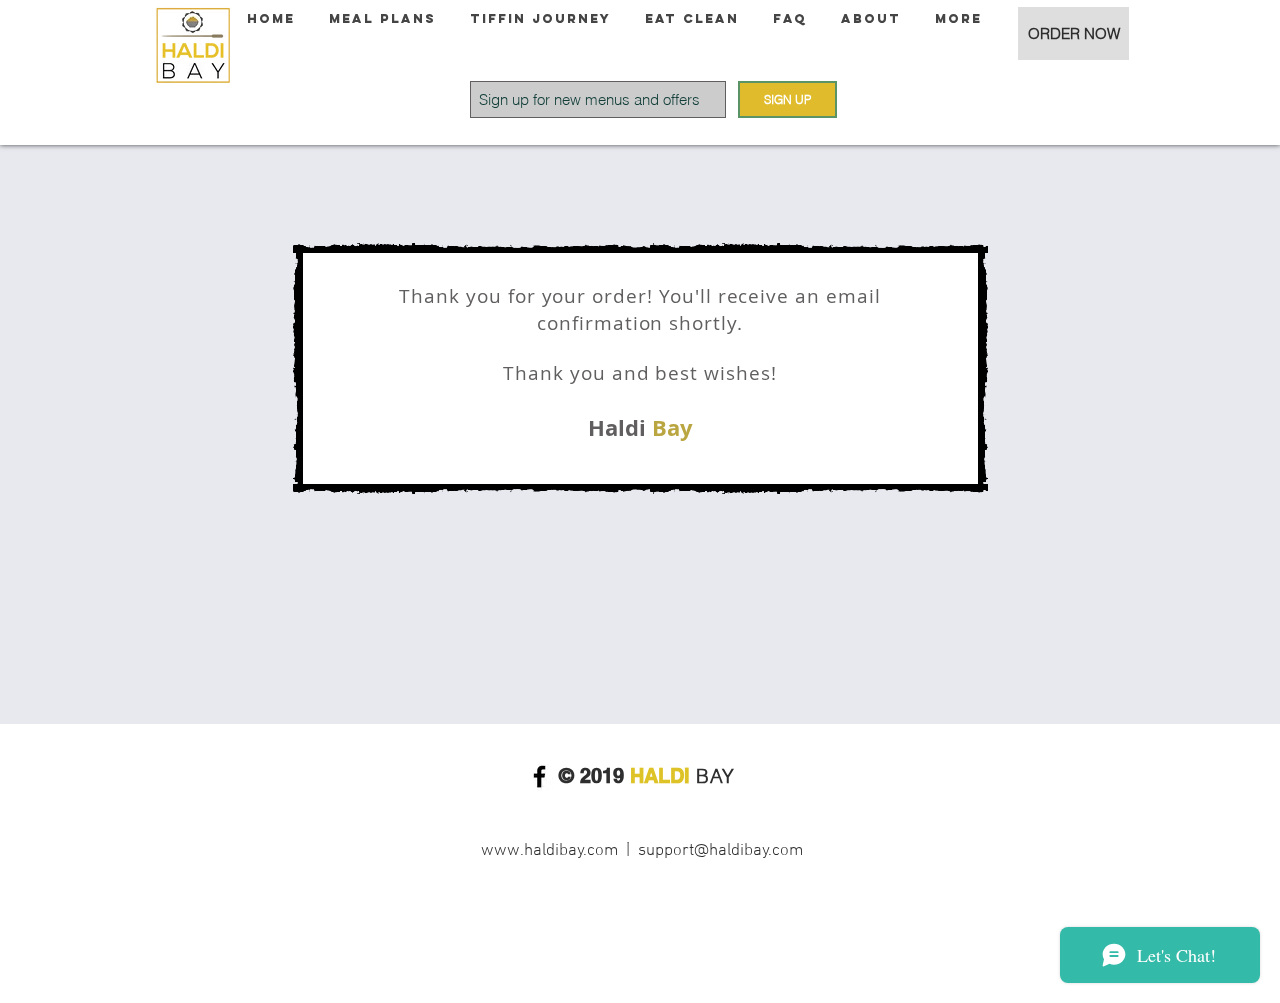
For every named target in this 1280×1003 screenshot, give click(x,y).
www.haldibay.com (549, 851)
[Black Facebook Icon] (539, 776)
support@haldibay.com (720, 851)
